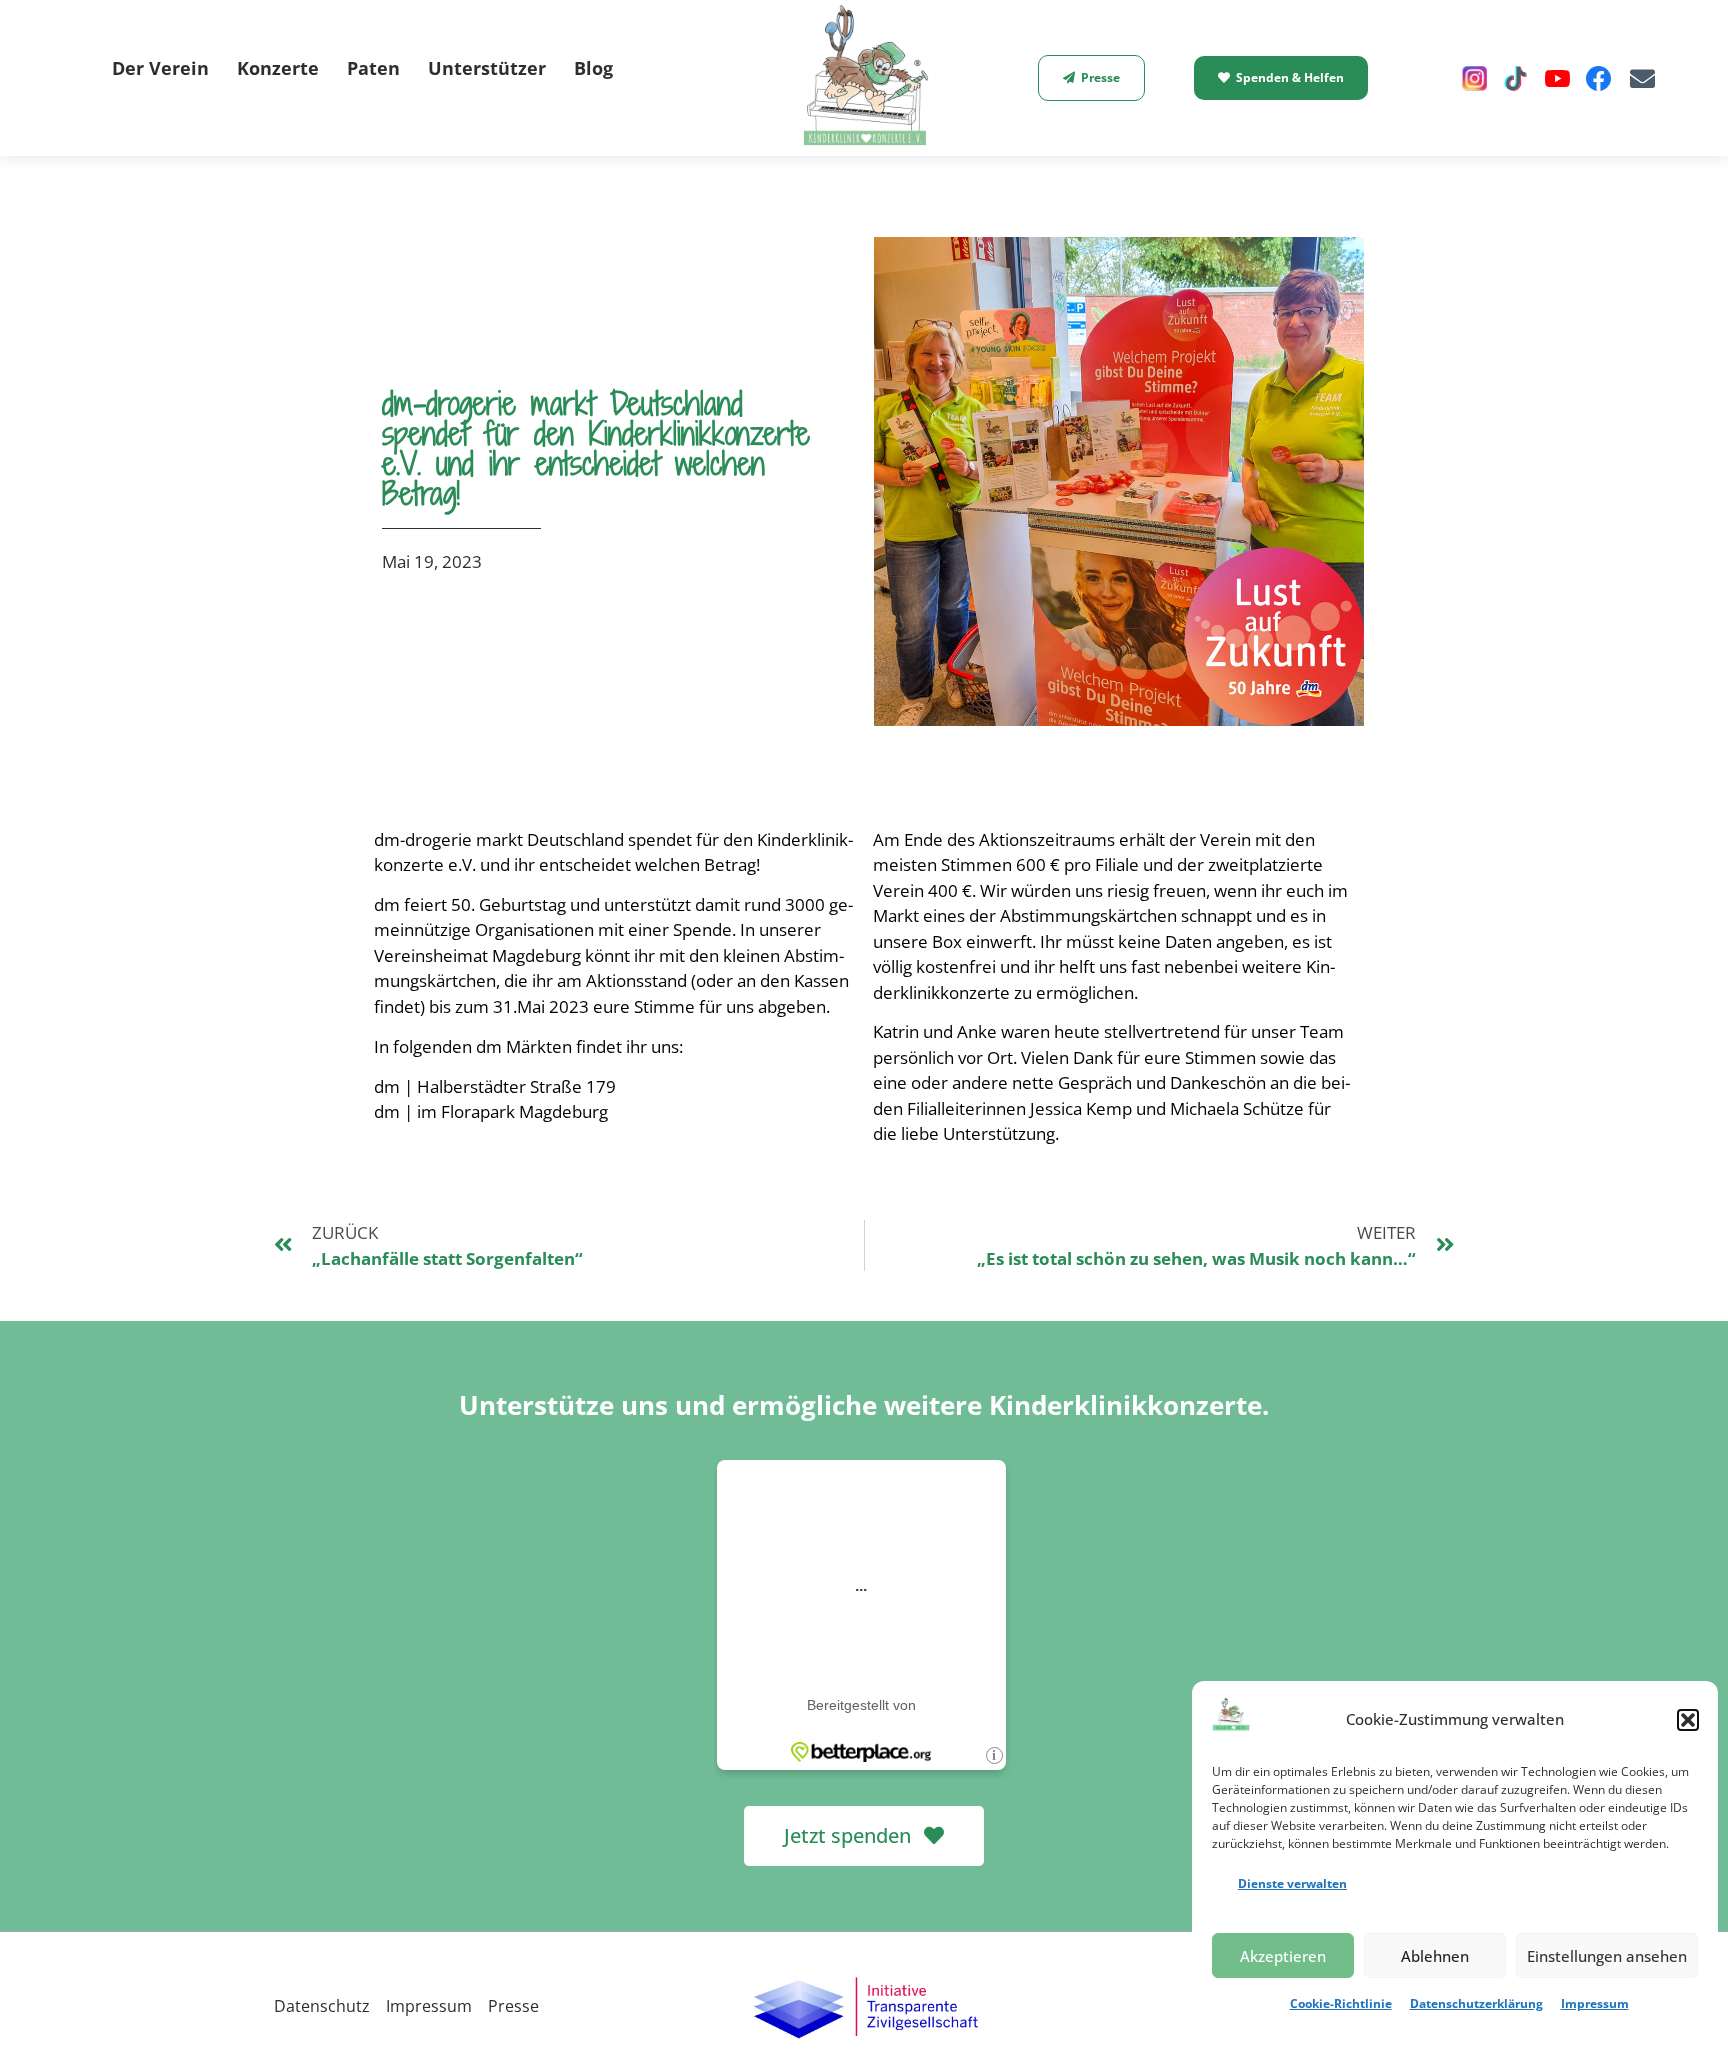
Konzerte (278, 68)
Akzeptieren (1283, 1956)
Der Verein (160, 68)
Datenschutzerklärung (1476, 2003)
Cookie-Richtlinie (1341, 2003)
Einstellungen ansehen (1607, 1956)
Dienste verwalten (1292, 1883)
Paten (373, 68)
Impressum (1595, 2003)
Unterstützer (487, 68)
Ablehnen (1435, 1956)
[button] (1688, 1720)
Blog (593, 68)
